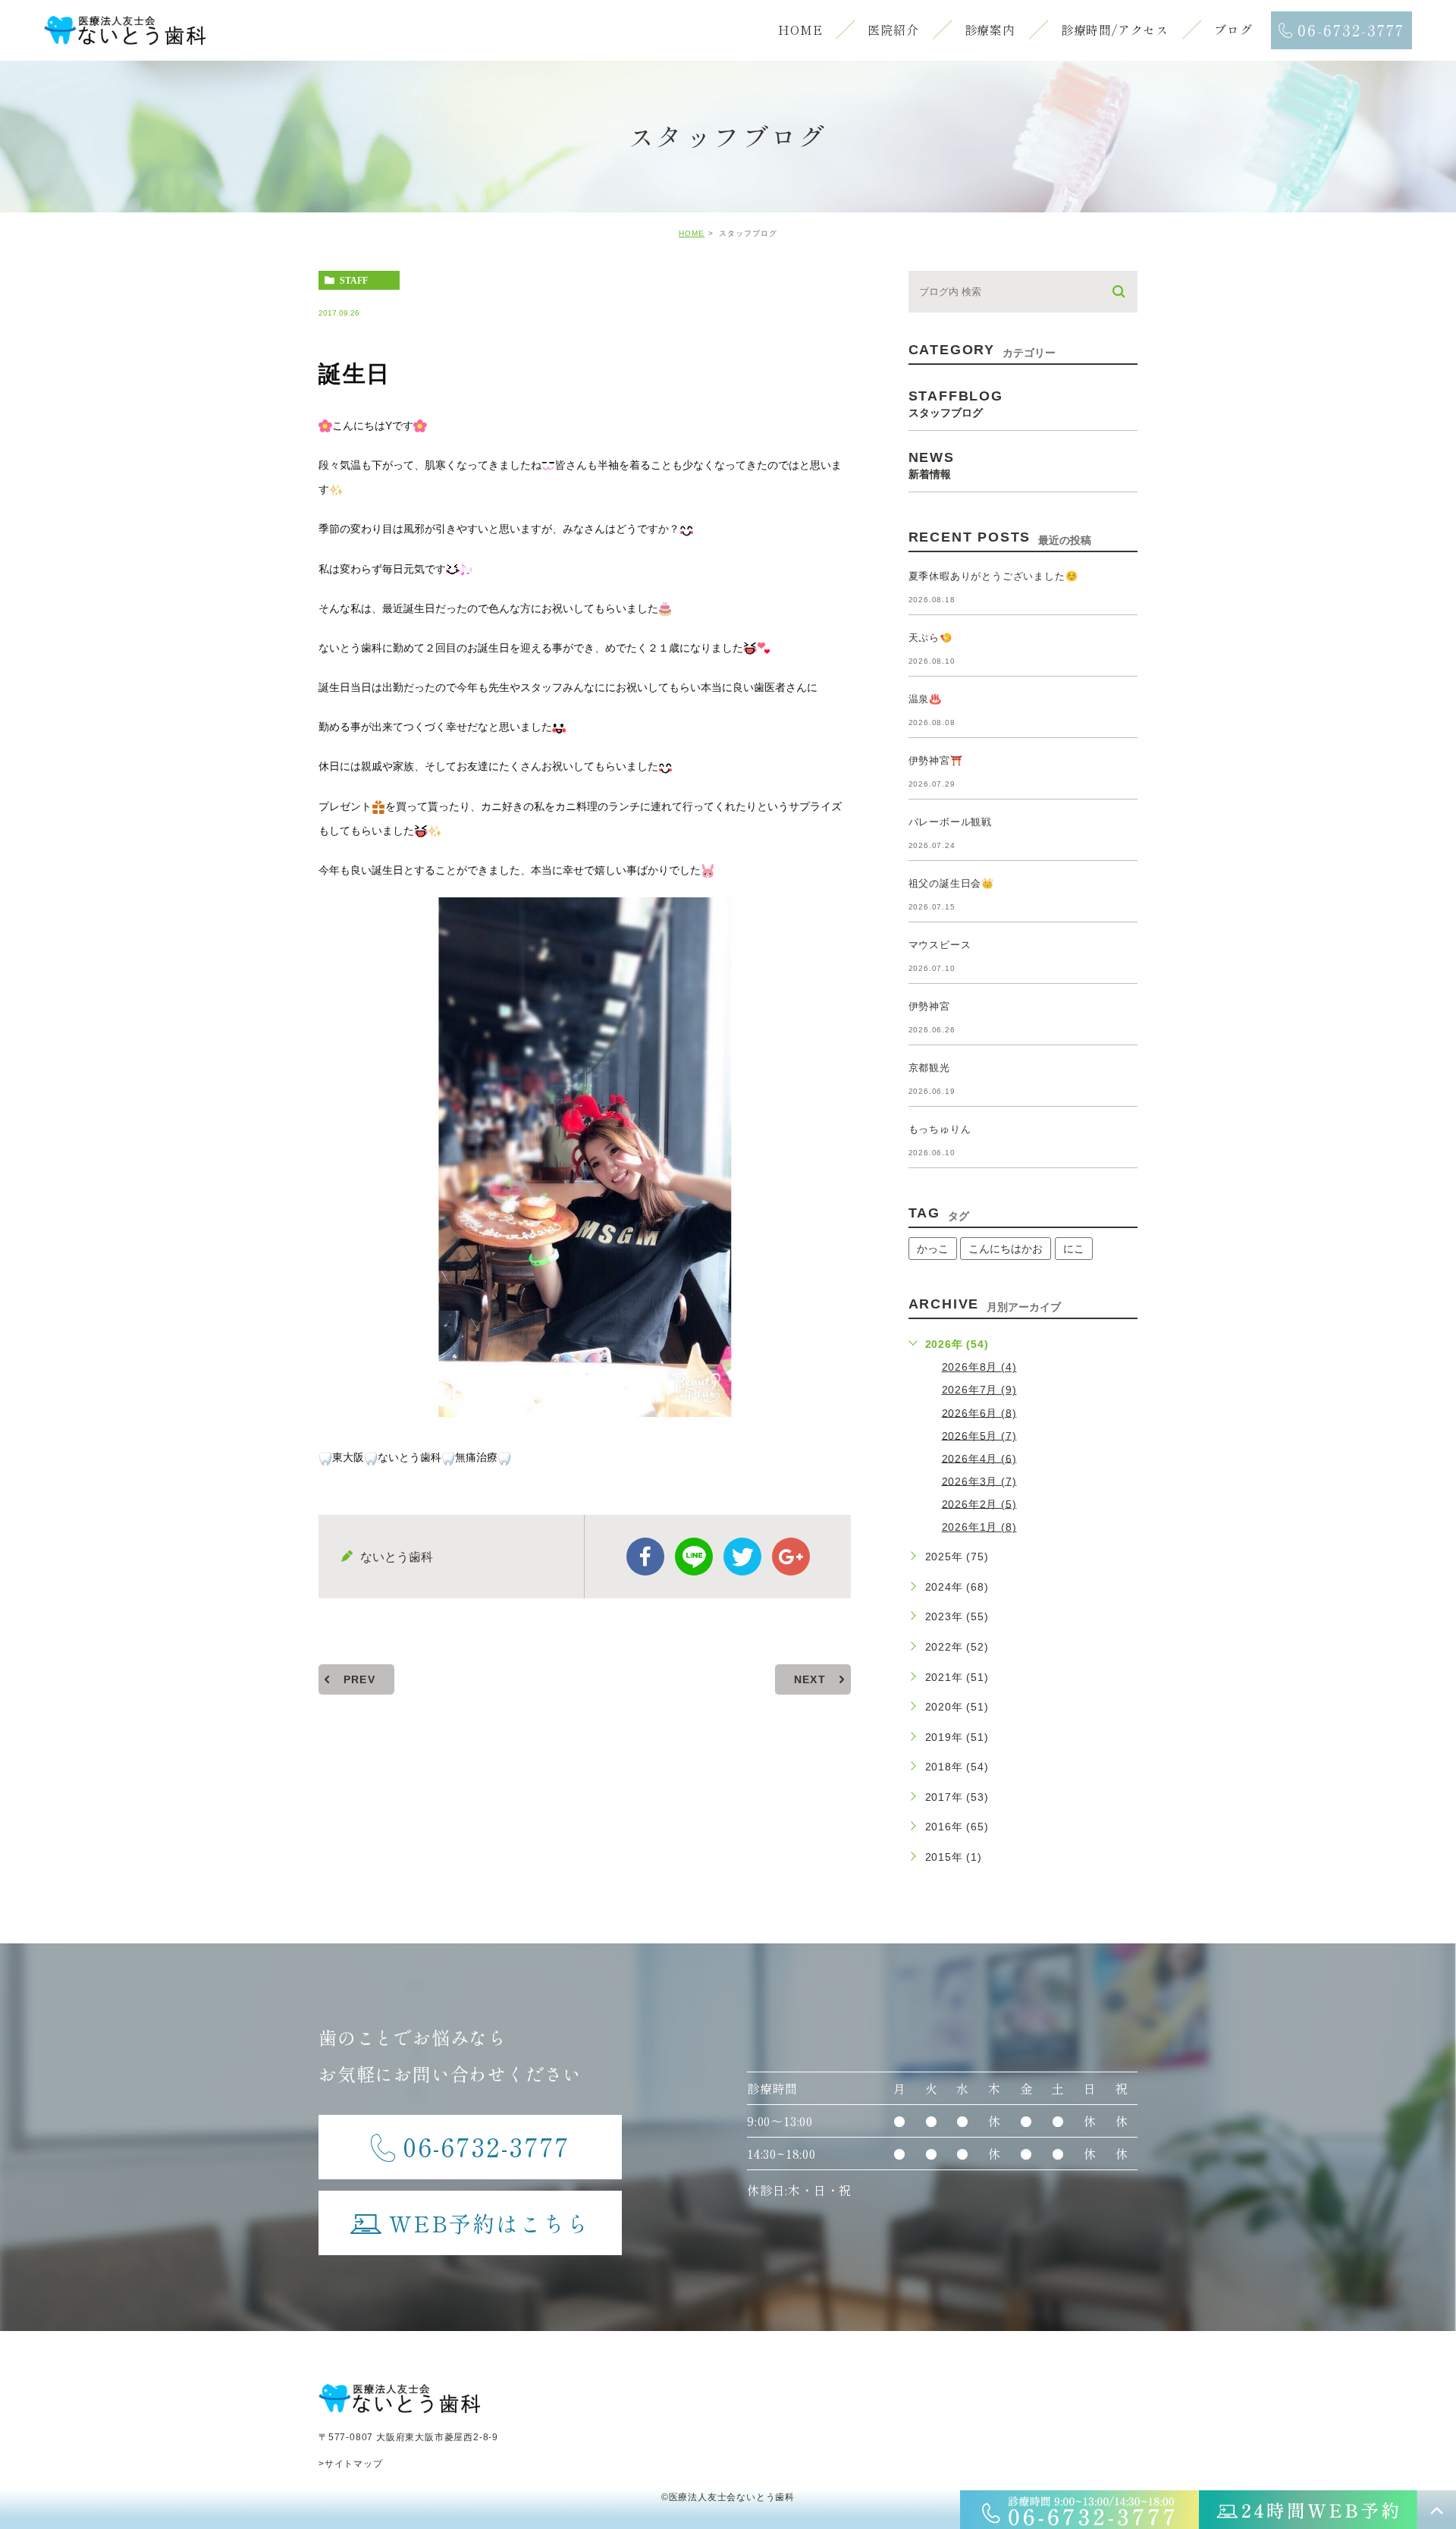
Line (694, 1557)
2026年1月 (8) (979, 1527)
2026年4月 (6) (979, 1458)
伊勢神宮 (929, 1006)
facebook (645, 1557)
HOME (800, 30)
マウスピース (940, 945)
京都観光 (929, 1068)
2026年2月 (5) (979, 1503)
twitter (742, 1557)
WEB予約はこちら (490, 2223)
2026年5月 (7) (979, 1435)
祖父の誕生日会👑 (951, 883)
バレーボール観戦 (950, 822)
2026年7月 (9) (979, 1390)
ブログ (1233, 30)
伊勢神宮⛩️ (936, 760)
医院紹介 (893, 30)
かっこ (933, 1249)
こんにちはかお (1006, 1249)
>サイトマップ (351, 2464)
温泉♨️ (925, 699)
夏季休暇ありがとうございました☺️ (993, 576)
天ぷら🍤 (930, 638)
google (791, 1557)
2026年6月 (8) (979, 1412)
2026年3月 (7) (979, 1481)
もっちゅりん (940, 1129)
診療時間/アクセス (1115, 30)
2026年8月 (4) (979, 1367)
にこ (1074, 1249)
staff (354, 281)
